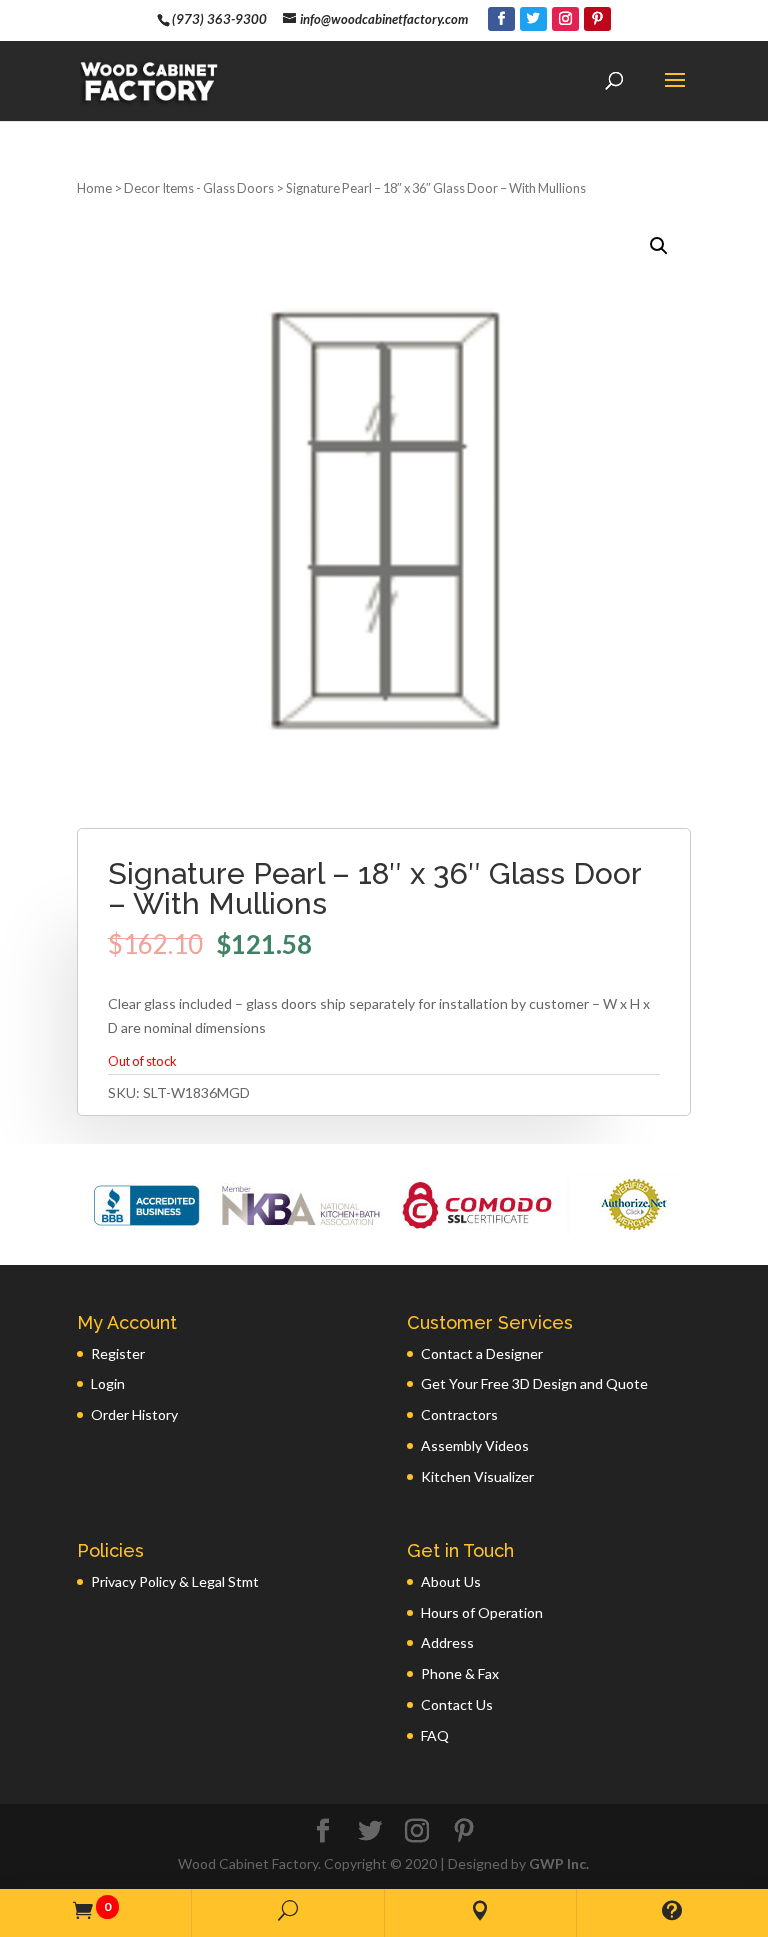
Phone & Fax (460, 1673)
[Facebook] (501, 19)
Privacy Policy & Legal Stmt (175, 1581)
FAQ (435, 1735)
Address (447, 1642)
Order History (134, 1414)
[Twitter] (533, 19)
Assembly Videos (475, 1445)
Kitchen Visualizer (477, 1476)
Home (94, 188)
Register (118, 1353)
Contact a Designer (482, 1353)
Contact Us (457, 1704)
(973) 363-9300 (219, 19)
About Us (451, 1581)
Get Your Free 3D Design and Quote (534, 1383)
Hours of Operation (482, 1612)
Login (108, 1383)
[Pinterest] (597, 19)
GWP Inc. (559, 1863)
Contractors (459, 1414)
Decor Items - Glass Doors (199, 188)
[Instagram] (565, 19)
